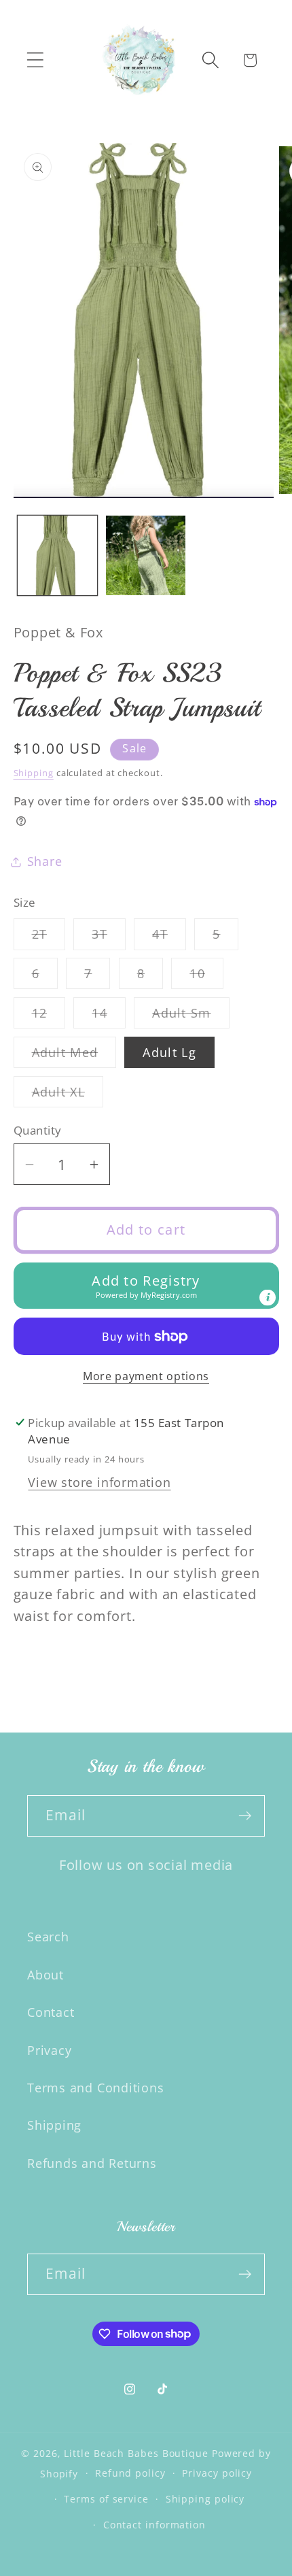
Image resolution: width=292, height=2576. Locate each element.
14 (109, 1016)
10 (206, 977)
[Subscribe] (245, 1816)
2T (49, 937)
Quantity (38, 1130)
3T (109, 937)
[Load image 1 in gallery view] (57, 555)
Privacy (49, 2050)
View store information (99, 1482)
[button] (35, 60)
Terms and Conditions (96, 2088)
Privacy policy (217, 2473)
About (45, 1975)
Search (48, 1937)
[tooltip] (268, 1298)
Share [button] (45, 861)
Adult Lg (169, 1052)
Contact (51, 2012)
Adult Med (74, 1056)
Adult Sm (190, 1016)
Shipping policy (205, 2499)
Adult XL (68, 1095)
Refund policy (130, 2473)
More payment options (146, 1376)
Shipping (34, 773)
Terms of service (106, 2499)
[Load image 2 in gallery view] (146, 555)
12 (49, 1016)
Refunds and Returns (92, 2163)
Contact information (154, 2525)
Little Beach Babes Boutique (138, 2453)
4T (169, 937)
